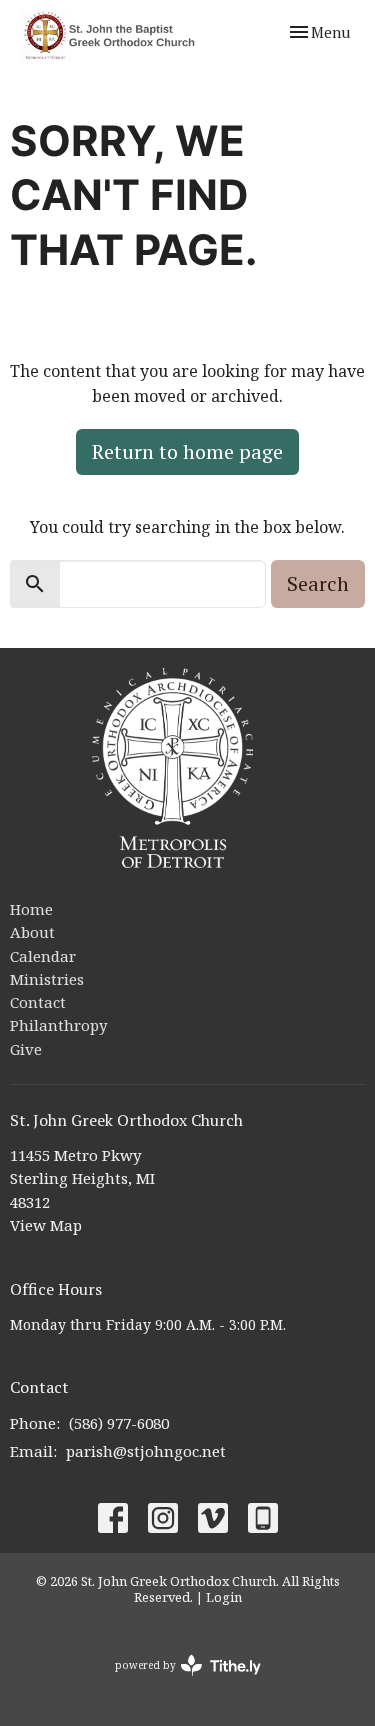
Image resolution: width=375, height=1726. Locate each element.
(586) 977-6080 (119, 1423)
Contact (38, 1002)
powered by (177, 1682)
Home (31, 909)
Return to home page (187, 451)
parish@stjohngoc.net (146, 1451)
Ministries (47, 979)
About (32, 932)
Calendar (43, 956)
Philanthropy (58, 1025)
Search (318, 583)
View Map (46, 1225)
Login (224, 1597)
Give (26, 1049)
